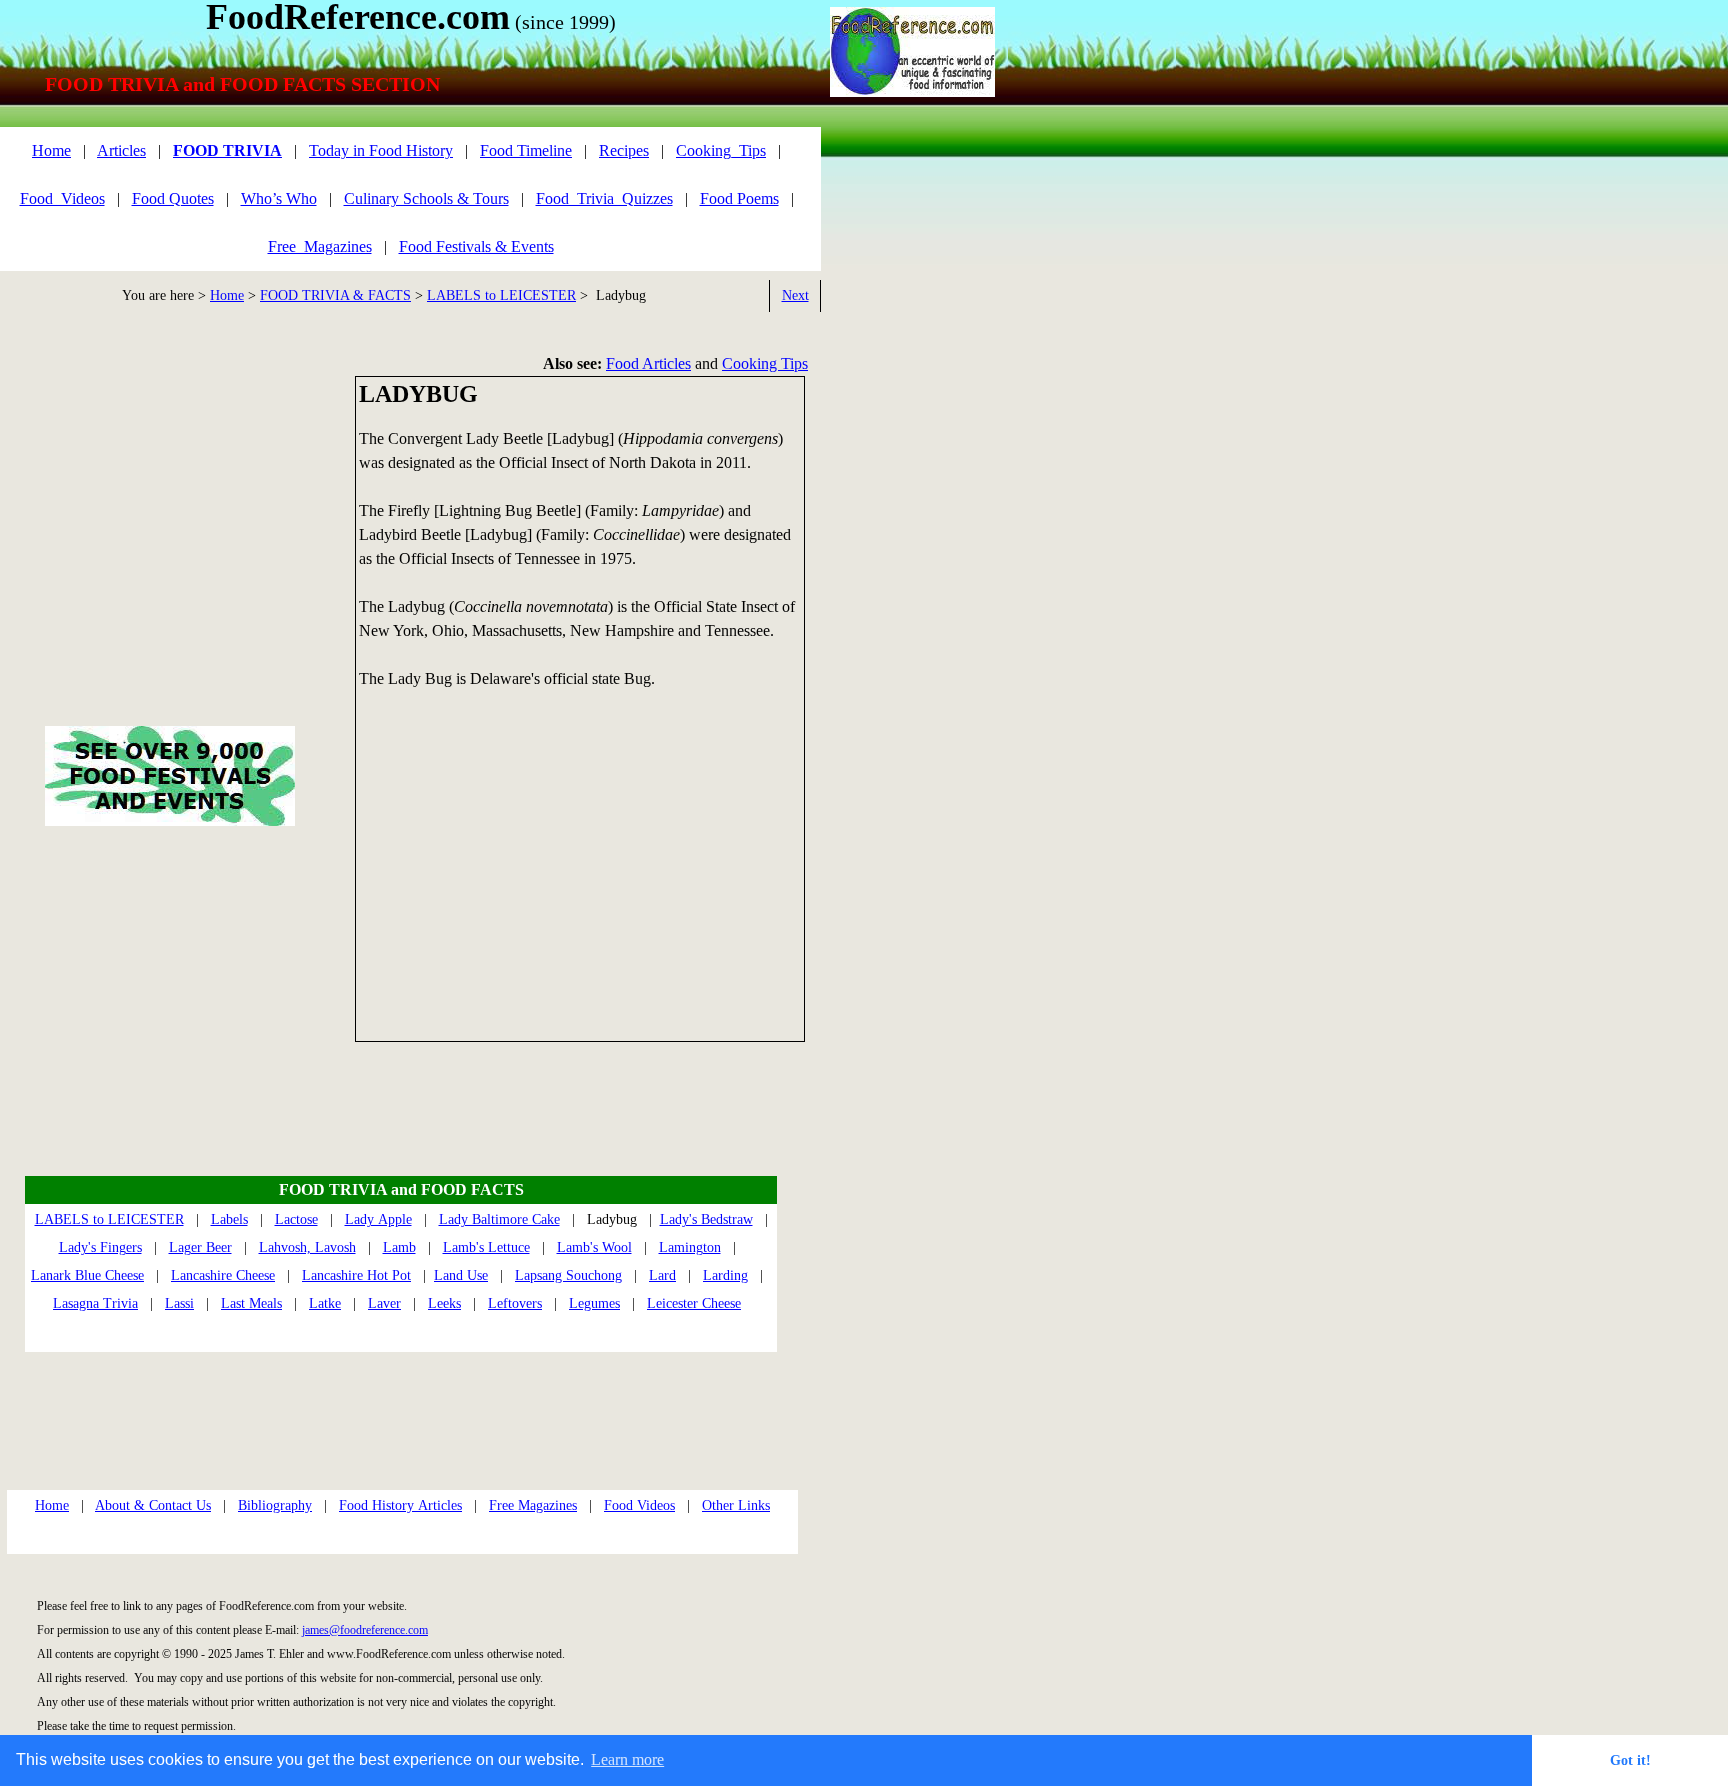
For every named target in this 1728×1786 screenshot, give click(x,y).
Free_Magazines (320, 246)
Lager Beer (200, 1247)
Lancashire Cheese (223, 1275)
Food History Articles (400, 1505)
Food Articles (648, 363)
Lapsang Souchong (568, 1275)
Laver (384, 1303)
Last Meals (251, 1303)
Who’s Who (279, 198)
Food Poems (739, 198)
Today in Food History (381, 150)
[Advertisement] (580, 874)
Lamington (690, 1247)
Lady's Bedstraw (706, 1219)
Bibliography (275, 1505)
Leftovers (515, 1303)
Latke (325, 1303)
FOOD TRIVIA (227, 150)
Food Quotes (173, 198)
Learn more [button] (627, 1759)
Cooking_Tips (721, 150)
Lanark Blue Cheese (87, 1275)
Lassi (179, 1303)
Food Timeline (526, 150)
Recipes (624, 150)
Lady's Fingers (100, 1247)
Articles (121, 150)
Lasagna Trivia (95, 1303)
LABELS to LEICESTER (501, 295)
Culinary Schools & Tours (426, 198)
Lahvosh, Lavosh (307, 1247)
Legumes (594, 1303)
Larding (725, 1275)
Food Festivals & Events (476, 246)
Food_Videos (62, 198)
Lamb (399, 1247)
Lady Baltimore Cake (499, 1219)
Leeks (444, 1303)
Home (227, 295)
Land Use (461, 1275)
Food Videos (639, 1505)
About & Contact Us (153, 1505)
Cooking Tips (765, 363)
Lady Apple (378, 1219)
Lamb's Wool (594, 1247)
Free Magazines (533, 1505)
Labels (229, 1219)
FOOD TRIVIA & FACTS (335, 295)
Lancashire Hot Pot (356, 1275)
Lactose (296, 1219)
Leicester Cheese (694, 1303)
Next (795, 295)
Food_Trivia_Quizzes (604, 198)
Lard (662, 1275)
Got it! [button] (1630, 1760)
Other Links (736, 1505)
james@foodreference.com (365, 1630)
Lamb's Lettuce (486, 1247)
